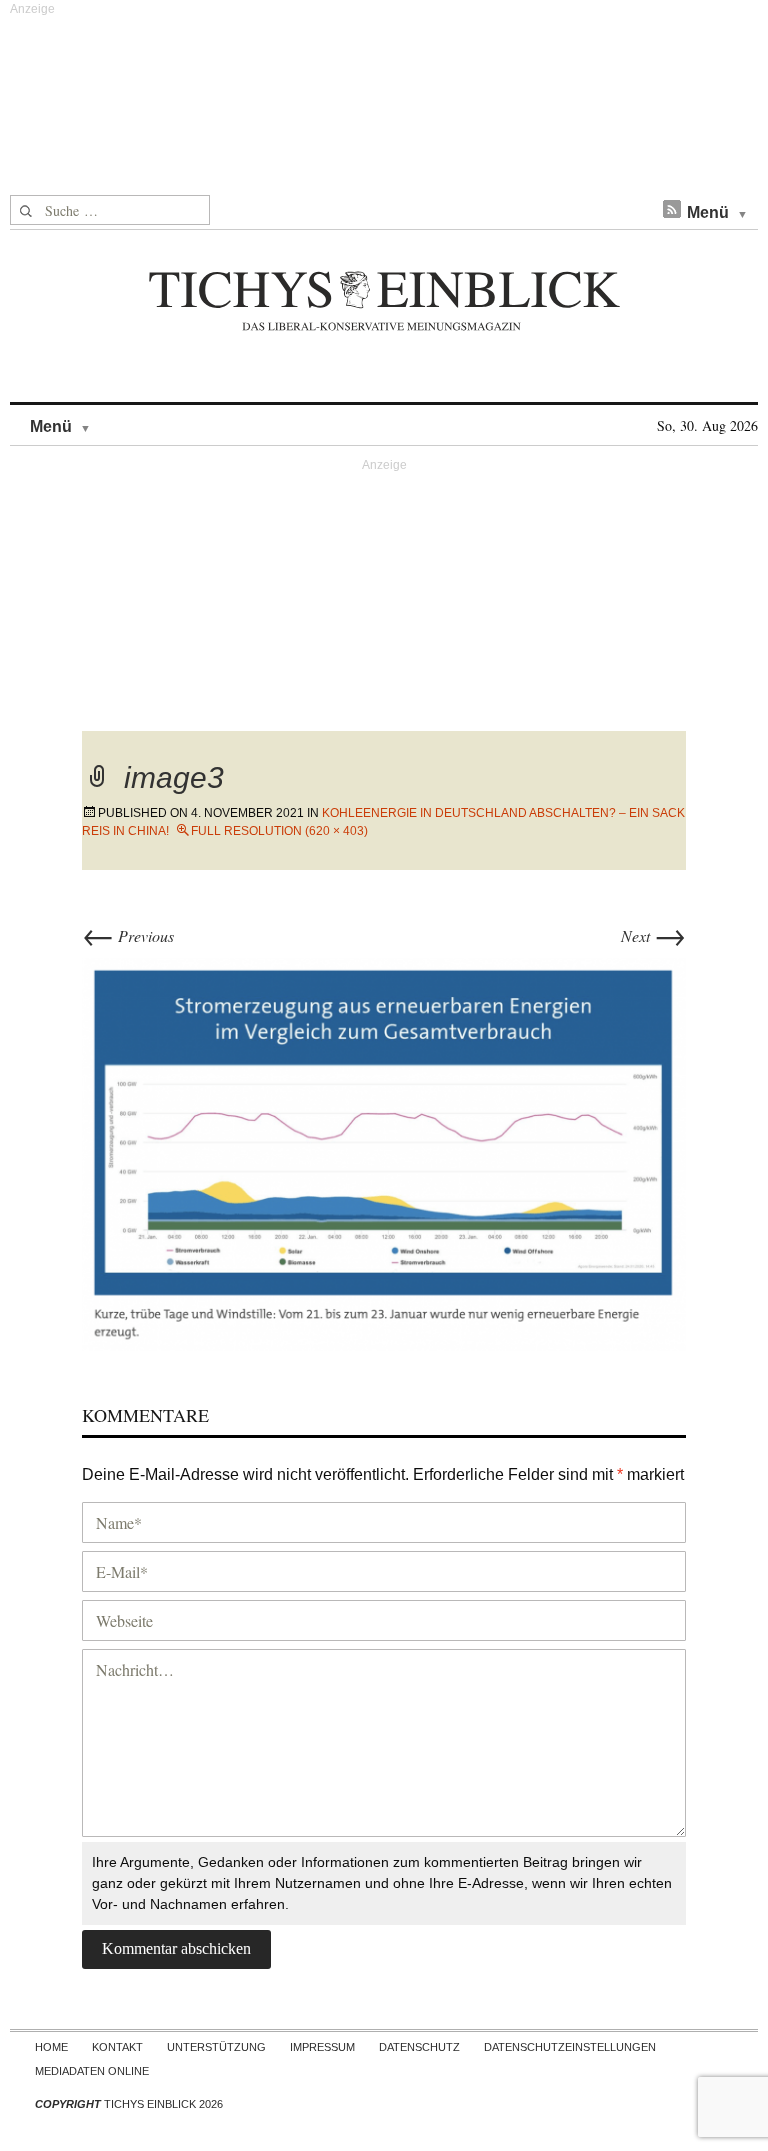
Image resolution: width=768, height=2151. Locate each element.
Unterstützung (216, 2047)
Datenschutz (419, 2047)
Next (653, 935)
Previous (128, 935)
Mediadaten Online (92, 2071)
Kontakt (117, 2047)
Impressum (322, 2047)
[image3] (384, 1151)
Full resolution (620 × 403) (279, 831)
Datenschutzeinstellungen (570, 2047)
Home (51, 2047)
